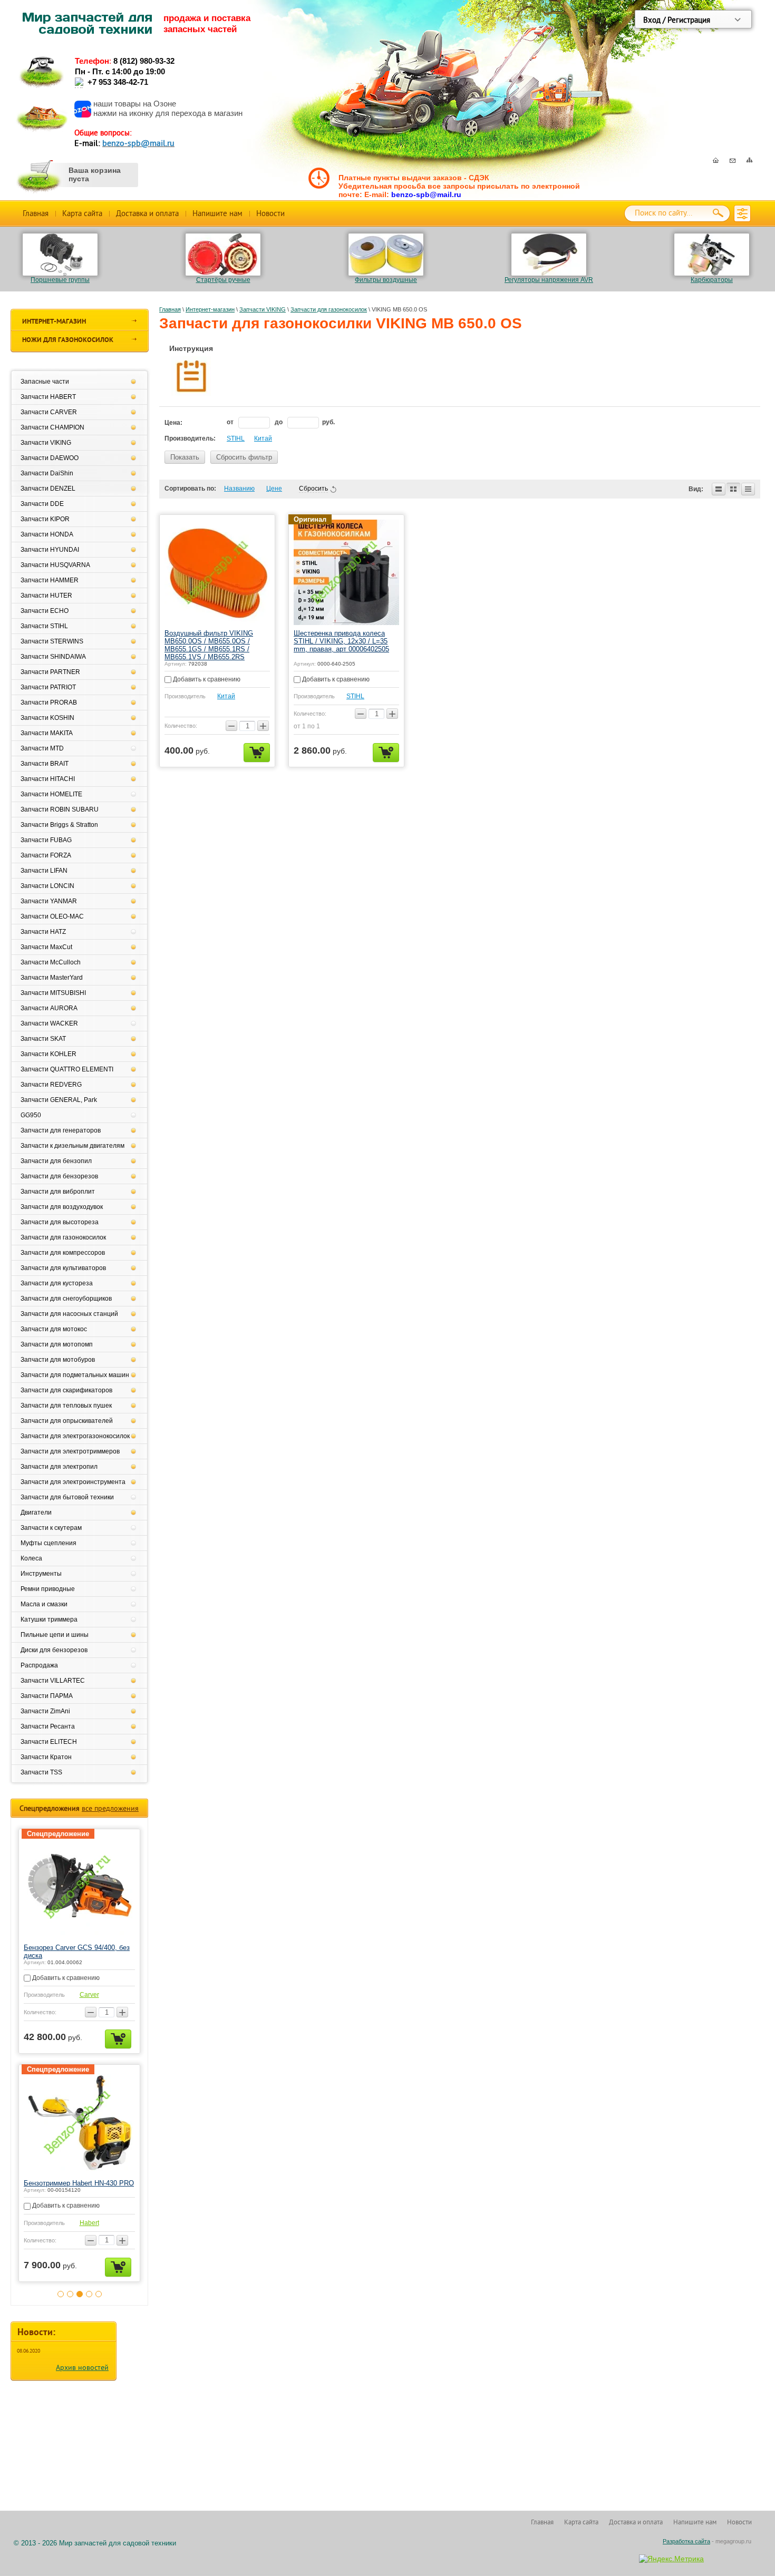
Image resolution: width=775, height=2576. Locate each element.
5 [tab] (99, 2300)
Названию (239, 489)
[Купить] (257, 753)
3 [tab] (80, 2300)
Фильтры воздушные (386, 280)
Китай (263, 438)
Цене (274, 489)
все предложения (110, 1808)
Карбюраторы (712, 280)
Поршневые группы (60, 280)
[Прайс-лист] (748, 489)
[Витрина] (733, 489)
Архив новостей (82, 2374)
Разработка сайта (686, 2541)
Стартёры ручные (223, 280)
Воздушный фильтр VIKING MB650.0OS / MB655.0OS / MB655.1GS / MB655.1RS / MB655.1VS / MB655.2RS (209, 645)
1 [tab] (61, 2300)
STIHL (236, 438)
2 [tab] (70, 2300)
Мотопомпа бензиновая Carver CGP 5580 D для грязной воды (99, 1951)
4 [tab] (89, 2300)
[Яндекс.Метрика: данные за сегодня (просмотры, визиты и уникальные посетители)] (671, 2559)
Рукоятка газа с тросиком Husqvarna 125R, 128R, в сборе (100, 2187)
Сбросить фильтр (244, 457)
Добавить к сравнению (206, 679)
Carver (115, 1995)
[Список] (719, 489)
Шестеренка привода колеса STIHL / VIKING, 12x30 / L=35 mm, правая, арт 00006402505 (341, 641)
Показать (185, 457)
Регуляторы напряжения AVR (549, 280)
